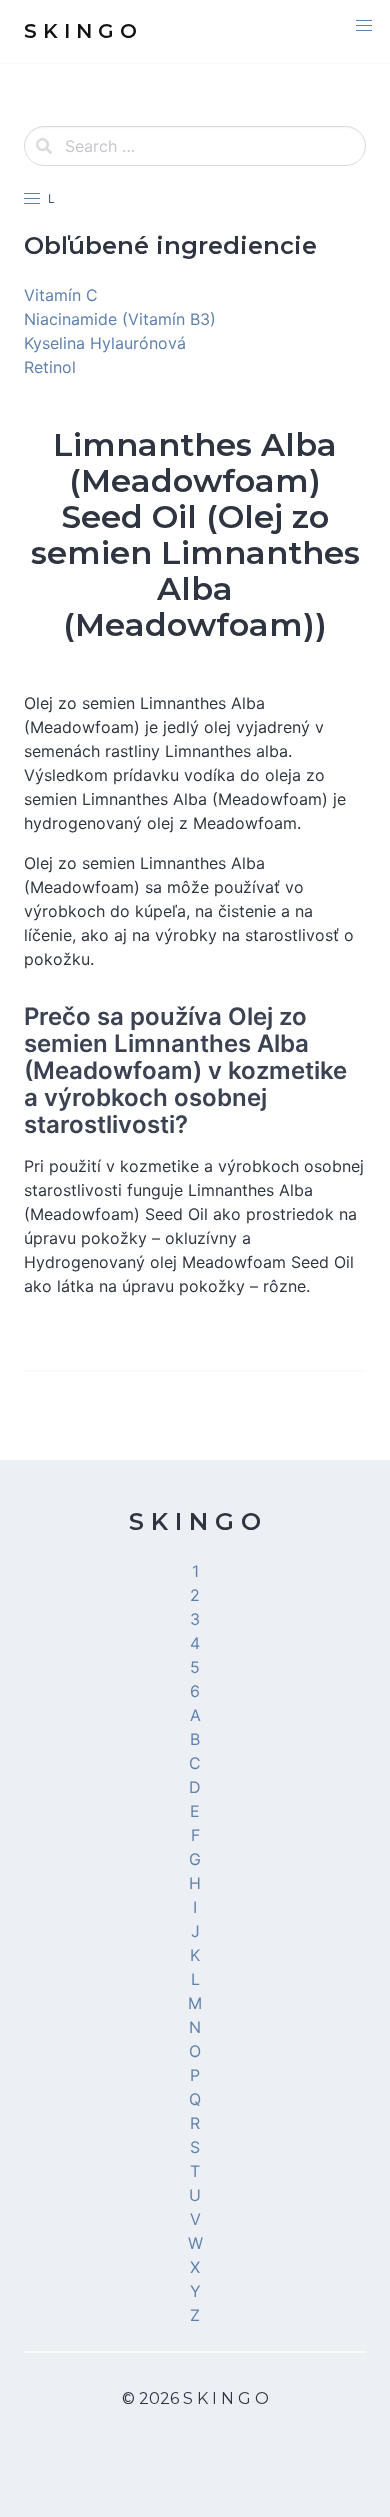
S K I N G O (195, 1521)
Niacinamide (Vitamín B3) (120, 319)
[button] (364, 26)
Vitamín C (61, 295)
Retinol (50, 367)
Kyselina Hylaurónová (105, 343)
